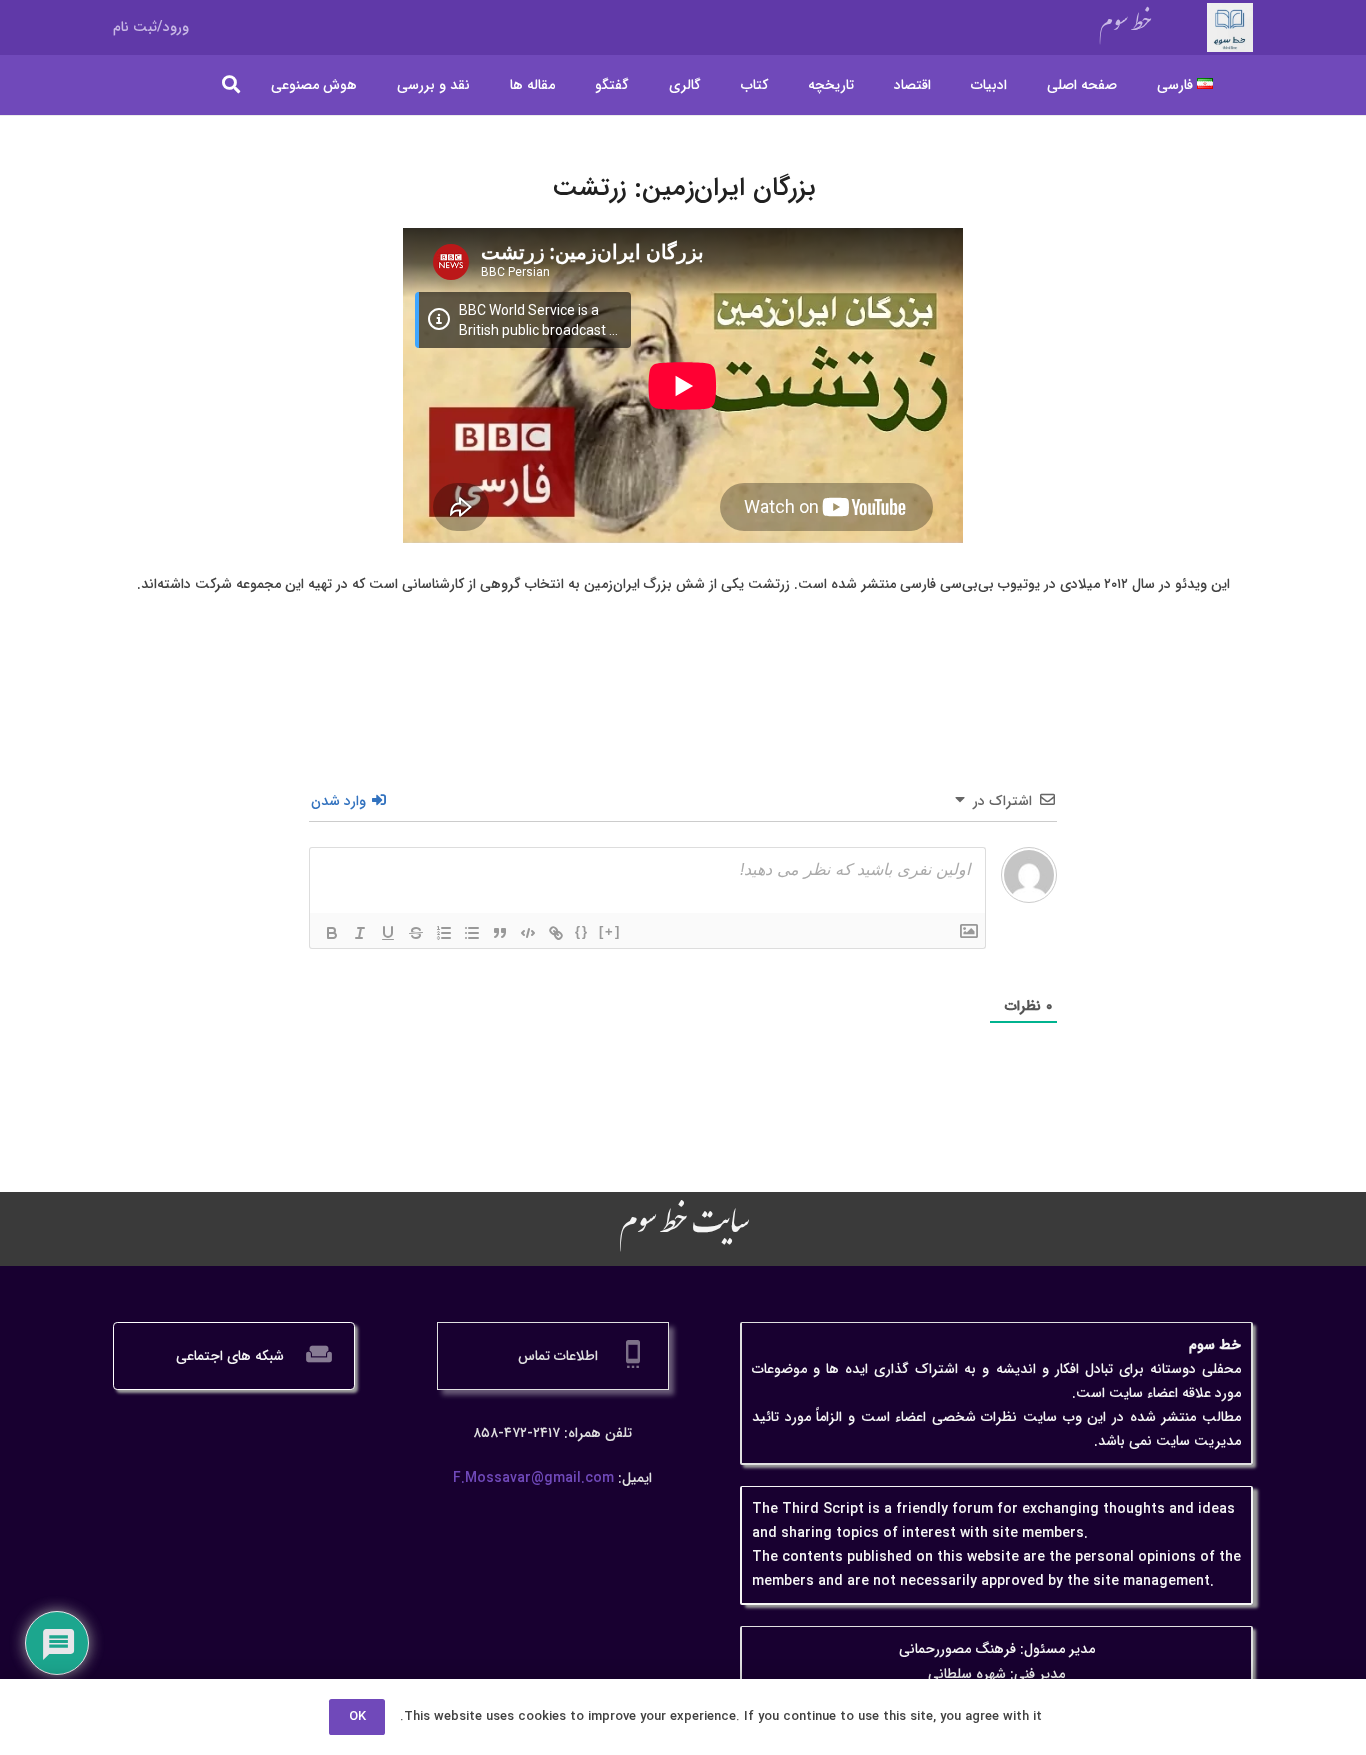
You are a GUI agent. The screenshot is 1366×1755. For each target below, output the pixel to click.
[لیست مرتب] (444, 933)
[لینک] (556, 933)
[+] (610, 931)
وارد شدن (340, 801)
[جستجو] (232, 84)
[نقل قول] (500, 933)
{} (582, 931)
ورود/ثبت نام (151, 27)
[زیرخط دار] (388, 933)
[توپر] (332, 933)
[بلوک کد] (528, 933)
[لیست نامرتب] (472, 933)
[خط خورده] (416, 933)
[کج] (360, 933)
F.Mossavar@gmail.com (533, 1478)
